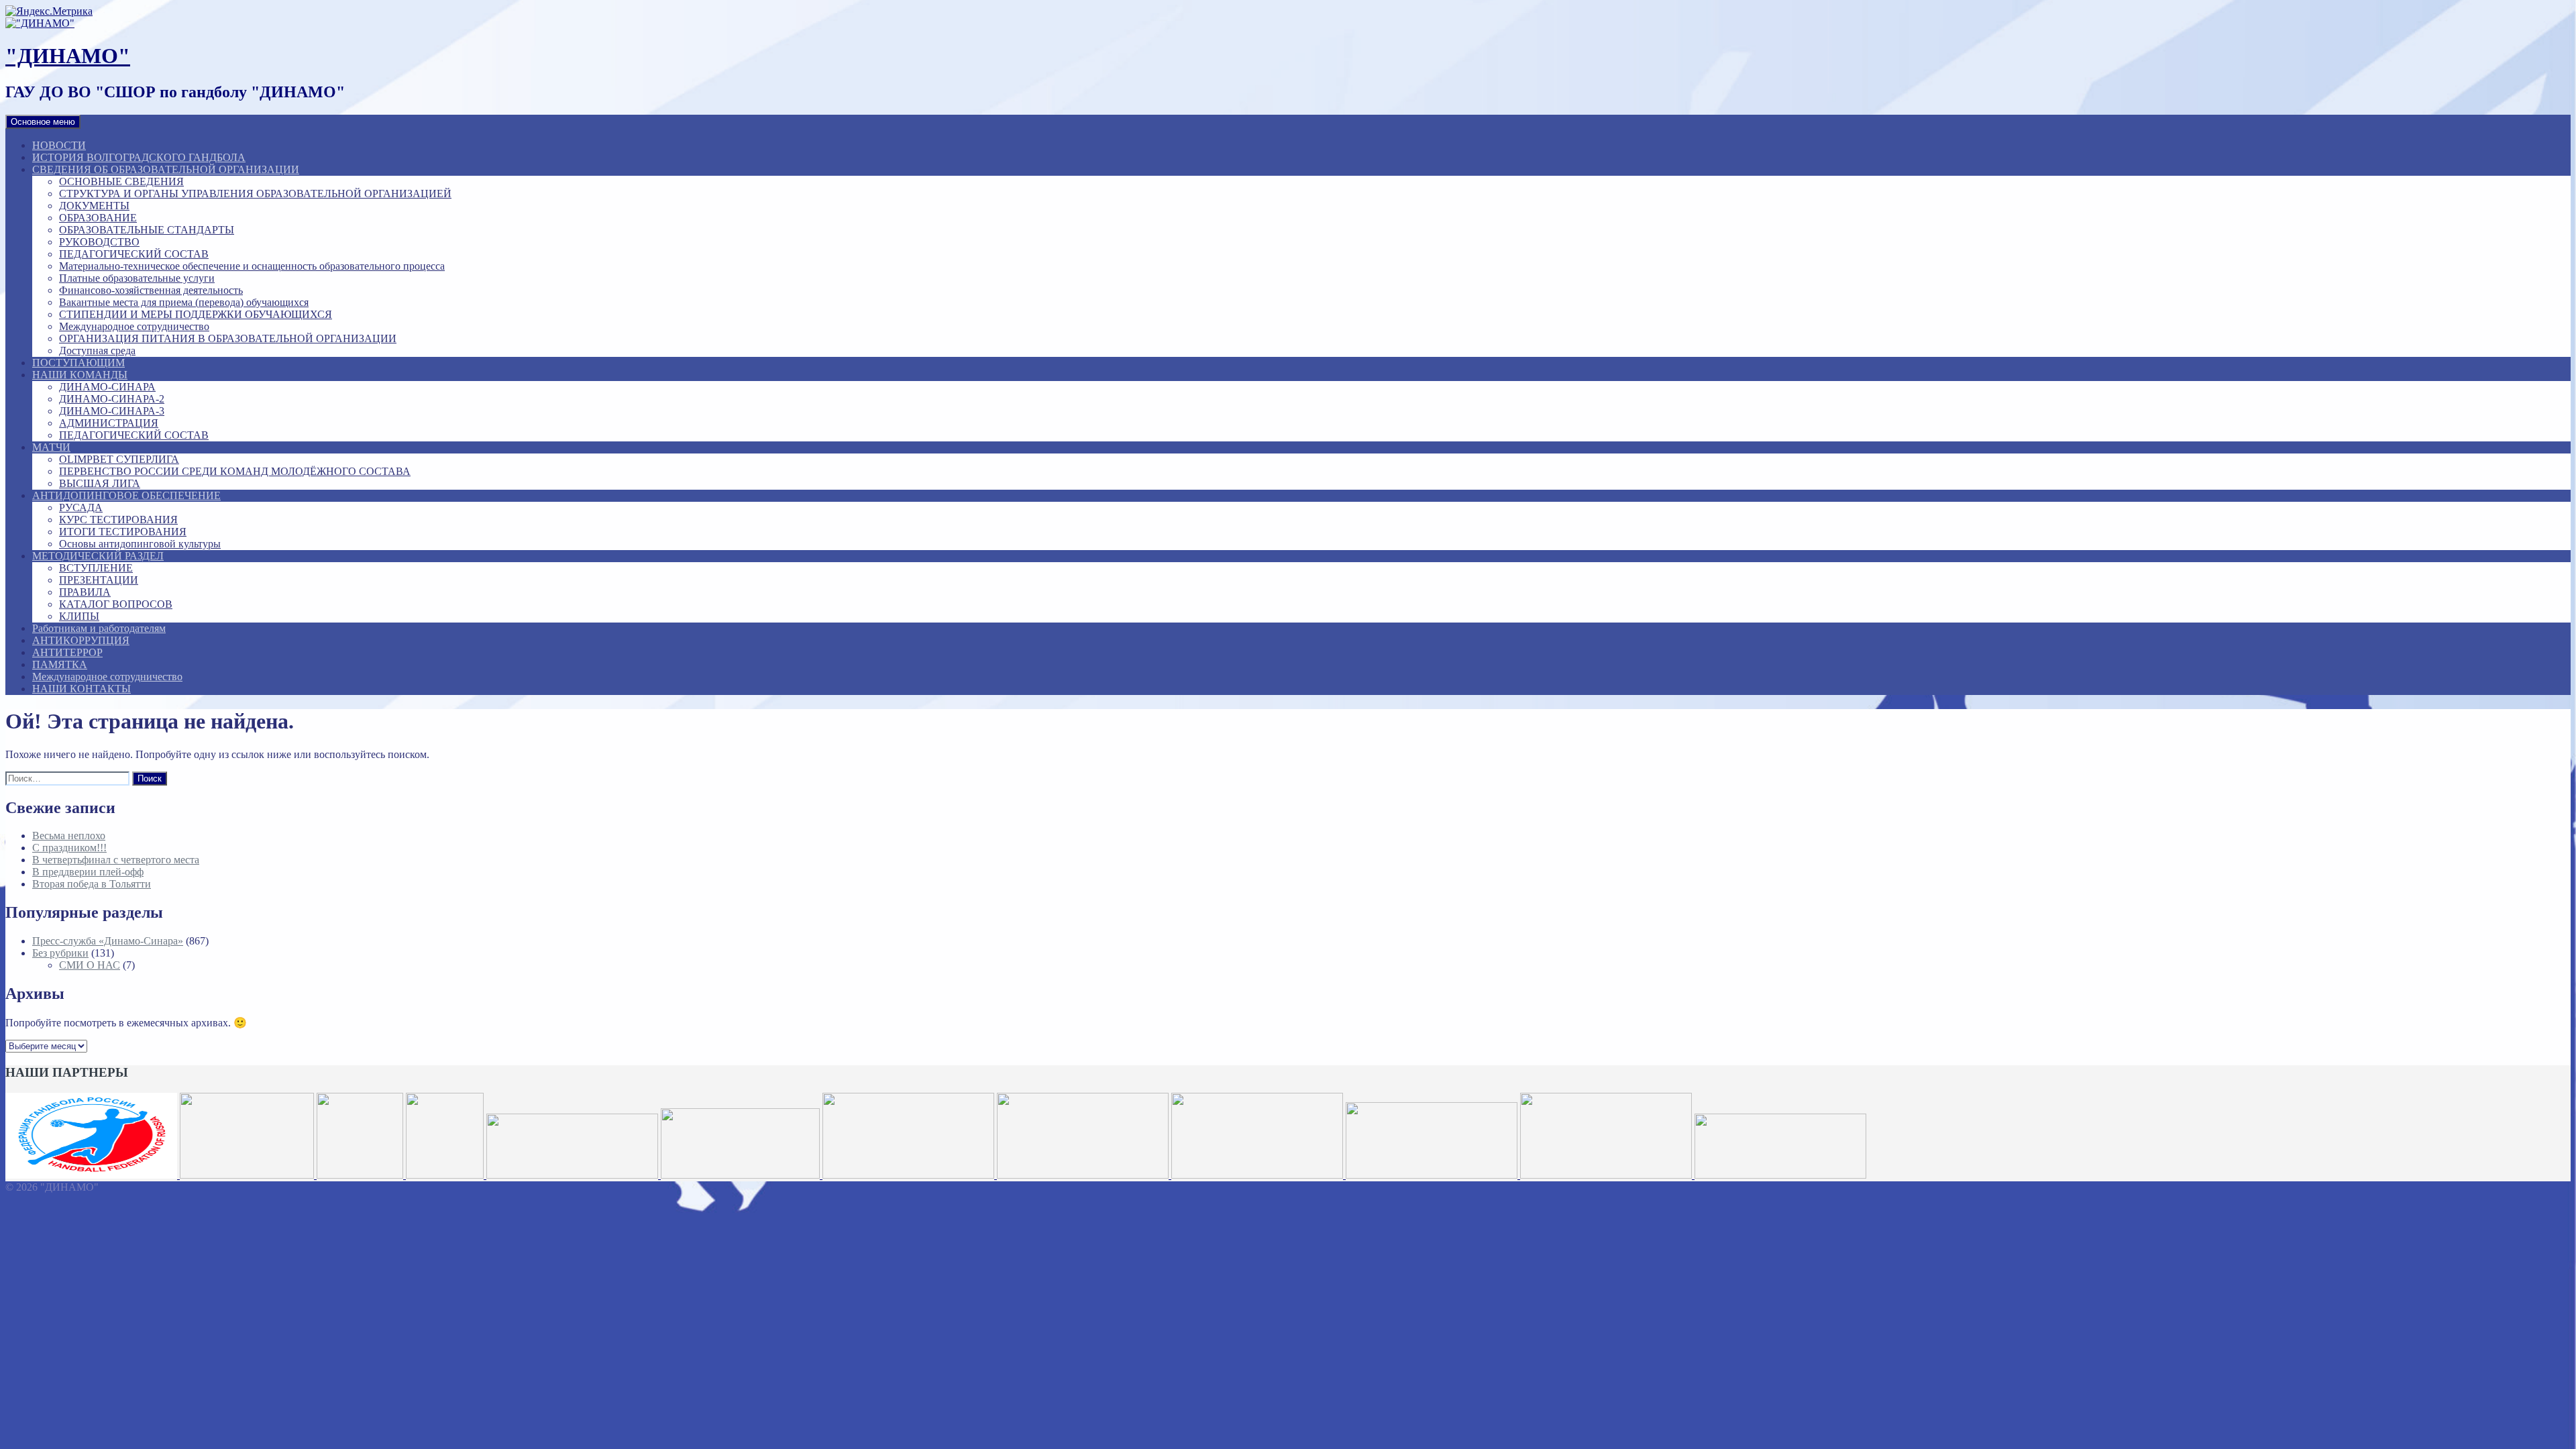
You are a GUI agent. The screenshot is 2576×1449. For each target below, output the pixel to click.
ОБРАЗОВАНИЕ (98, 218)
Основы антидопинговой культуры (140, 544)
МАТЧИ (51, 447)
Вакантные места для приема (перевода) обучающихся (184, 302)
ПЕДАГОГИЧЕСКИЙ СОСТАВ (134, 254)
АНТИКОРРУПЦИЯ (81, 640)
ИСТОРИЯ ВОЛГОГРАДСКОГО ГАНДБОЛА (139, 157)
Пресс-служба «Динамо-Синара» (108, 941)
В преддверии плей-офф (88, 872)
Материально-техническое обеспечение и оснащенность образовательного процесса (252, 266)
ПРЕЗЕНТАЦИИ (99, 580)
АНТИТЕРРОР (67, 652)
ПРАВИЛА (85, 592)
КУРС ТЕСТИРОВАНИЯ (118, 520)
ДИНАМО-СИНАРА (107, 387)
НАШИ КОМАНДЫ (80, 375)
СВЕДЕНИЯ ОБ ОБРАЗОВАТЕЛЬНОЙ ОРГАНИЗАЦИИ (166, 169)
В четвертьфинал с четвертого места (116, 860)
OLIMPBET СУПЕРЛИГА (119, 459)
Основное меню (43, 122)
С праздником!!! (69, 848)
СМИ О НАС (90, 965)
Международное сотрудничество (134, 326)
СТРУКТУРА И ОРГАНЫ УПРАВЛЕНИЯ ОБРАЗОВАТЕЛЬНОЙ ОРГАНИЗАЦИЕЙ (255, 194)
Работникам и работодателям (99, 628)
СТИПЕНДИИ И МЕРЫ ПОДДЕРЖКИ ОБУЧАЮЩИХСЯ (196, 314)
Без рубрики (60, 953)
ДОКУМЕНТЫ (94, 206)
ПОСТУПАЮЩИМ (78, 363)
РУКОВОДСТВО (99, 242)
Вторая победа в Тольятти (92, 884)
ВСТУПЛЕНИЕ (96, 568)
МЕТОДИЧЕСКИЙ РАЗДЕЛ (98, 556)
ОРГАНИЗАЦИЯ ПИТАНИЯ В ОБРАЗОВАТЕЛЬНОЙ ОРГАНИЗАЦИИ (228, 338)
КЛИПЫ (79, 616)
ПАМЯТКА (60, 664)
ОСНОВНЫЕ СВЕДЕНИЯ (121, 181)
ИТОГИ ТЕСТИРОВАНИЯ (123, 532)
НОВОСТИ (59, 145)
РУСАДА (81, 507)
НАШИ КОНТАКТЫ (82, 689)
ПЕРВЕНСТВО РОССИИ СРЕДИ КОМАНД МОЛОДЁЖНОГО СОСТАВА (235, 471)
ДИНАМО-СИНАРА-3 (112, 411)
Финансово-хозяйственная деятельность (151, 290)
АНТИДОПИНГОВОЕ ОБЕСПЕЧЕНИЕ (126, 495)
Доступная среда (97, 351)
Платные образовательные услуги (137, 278)
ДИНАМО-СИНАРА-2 (112, 399)
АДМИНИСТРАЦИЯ (109, 423)
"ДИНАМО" (68, 56)
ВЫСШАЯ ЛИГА (100, 483)
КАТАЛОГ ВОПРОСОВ (116, 604)
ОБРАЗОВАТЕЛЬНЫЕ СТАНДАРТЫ (147, 230)
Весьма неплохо (69, 836)
